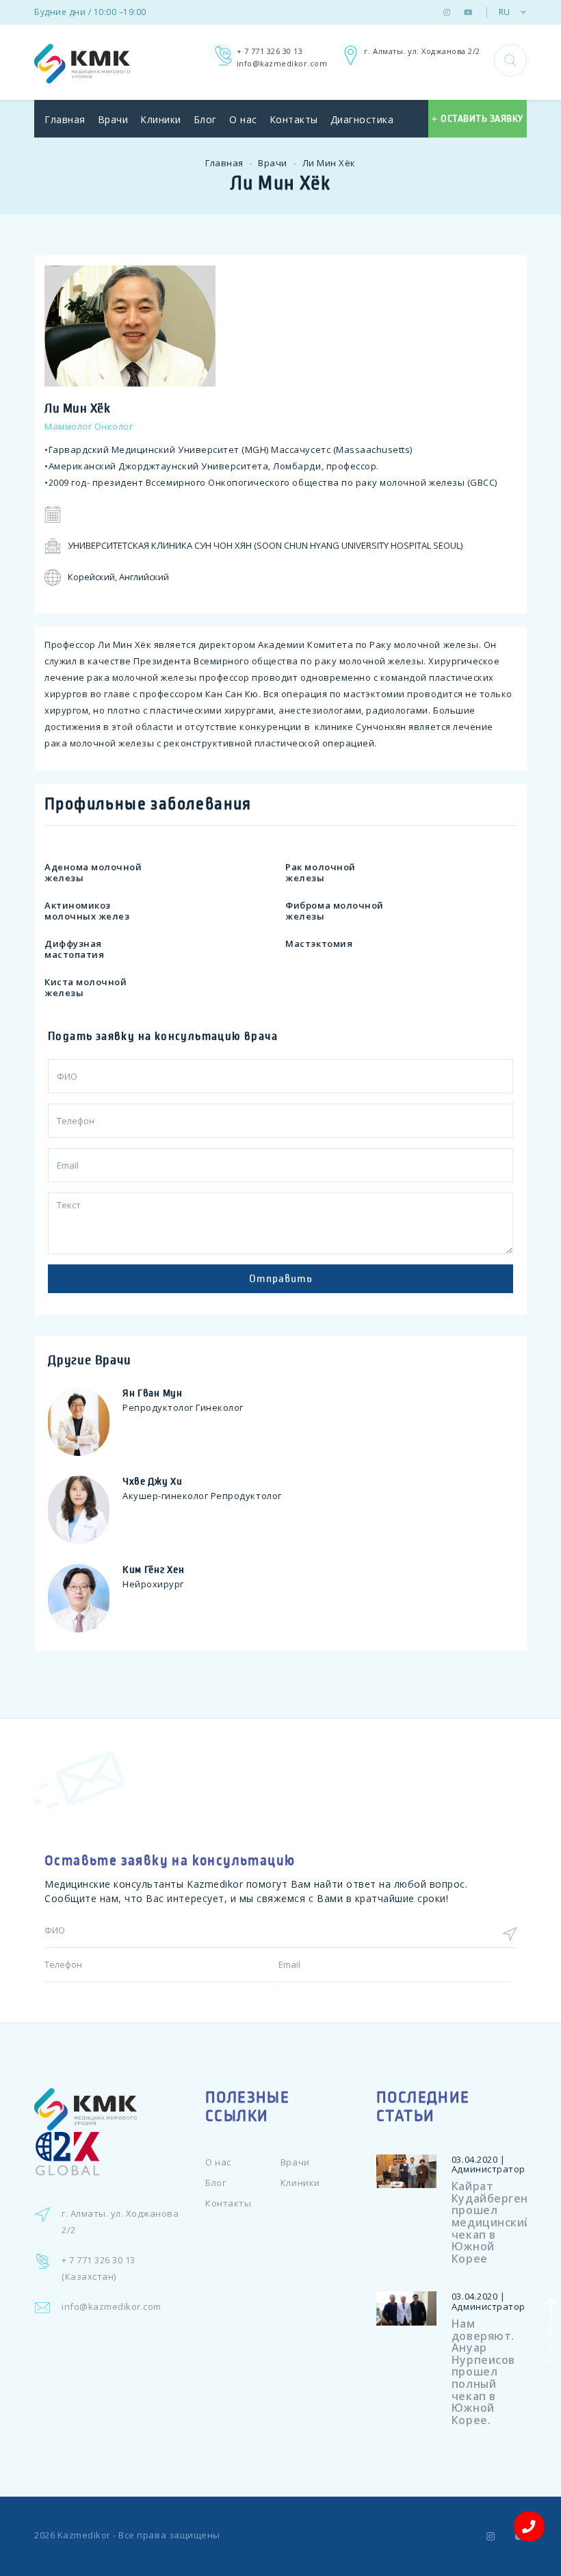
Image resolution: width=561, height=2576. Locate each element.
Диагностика (362, 119)
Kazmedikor (84, 2535)
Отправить (281, 1278)
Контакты (294, 119)
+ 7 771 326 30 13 (270, 51)
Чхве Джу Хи (153, 1481)
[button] (510, 60)
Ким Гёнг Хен (153, 1570)
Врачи (113, 119)
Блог (205, 119)
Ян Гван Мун (153, 1393)
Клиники (161, 119)
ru (504, 12)
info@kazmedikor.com (282, 63)
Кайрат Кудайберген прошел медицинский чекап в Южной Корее (492, 2222)
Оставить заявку (482, 119)
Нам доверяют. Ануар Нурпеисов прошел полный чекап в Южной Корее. (483, 2372)
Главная (65, 119)
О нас (243, 119)
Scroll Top (549, 2342)
